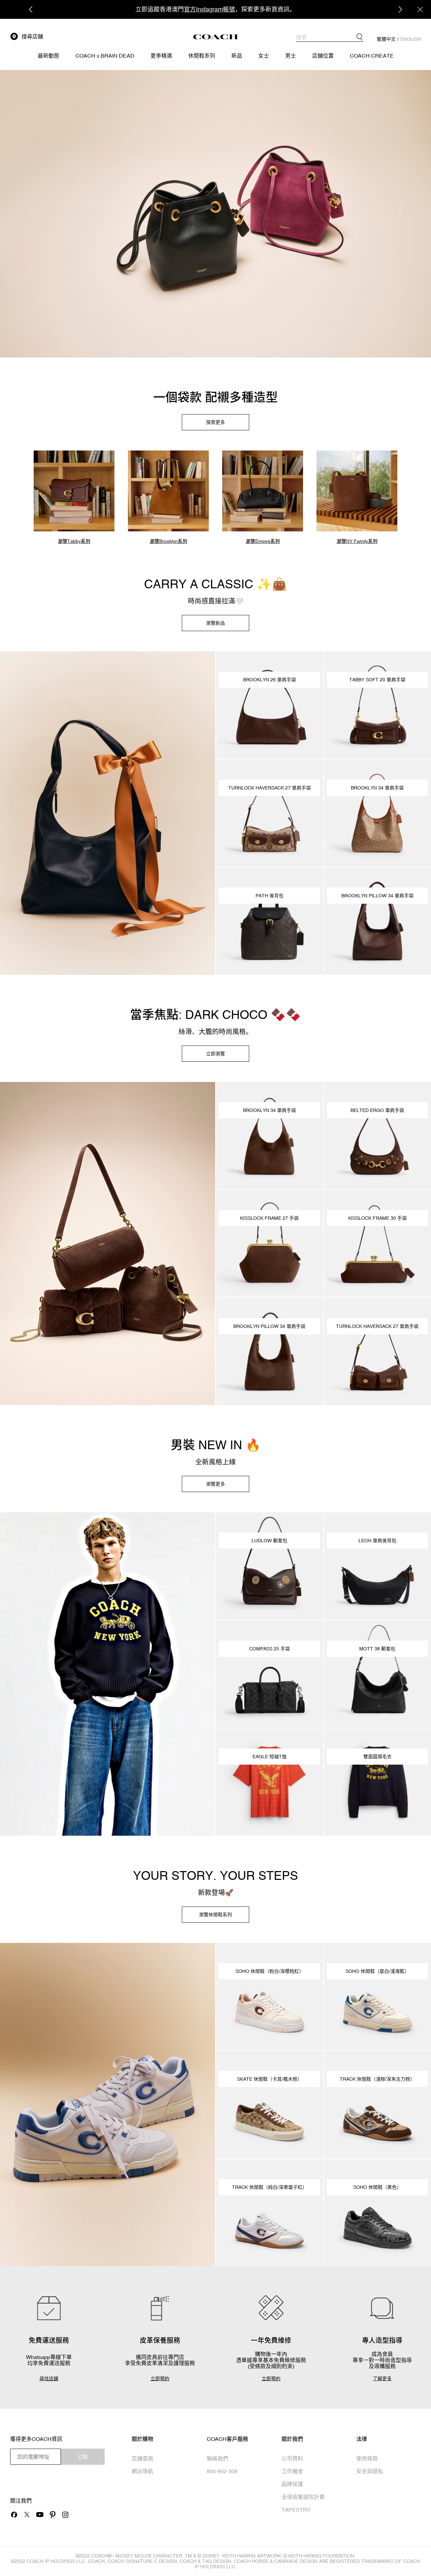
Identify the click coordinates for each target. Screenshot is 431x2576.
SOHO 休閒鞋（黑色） (377, 2187)
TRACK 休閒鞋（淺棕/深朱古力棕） (377, 2079)
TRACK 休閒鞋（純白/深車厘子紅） (270, 2187)
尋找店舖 (49, 2379)
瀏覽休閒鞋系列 (215, 1915)
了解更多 (382, 2379)
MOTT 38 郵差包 (377, 1649)
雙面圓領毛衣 (377, 1757)
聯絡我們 (218, 2458)
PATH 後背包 (270, 896)
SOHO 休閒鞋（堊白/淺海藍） (377, 1971)
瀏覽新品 (215, 623)
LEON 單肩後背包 (377, 1541)
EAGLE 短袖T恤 (270, 1757)
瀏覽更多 (215, 1484)
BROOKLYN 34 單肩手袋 (377, 788)
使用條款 (367, 2458)
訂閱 (83, 2457)
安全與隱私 (370, 2471)
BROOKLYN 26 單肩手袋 (270, 680)
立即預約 (160, 2379)
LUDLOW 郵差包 (269, 1541)
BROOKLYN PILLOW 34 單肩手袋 (377, 896)
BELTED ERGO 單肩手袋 (377, 1110)
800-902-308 (222, 2471)
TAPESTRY (296, 2510)
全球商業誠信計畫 (303, 2497)
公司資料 (292, 2458)
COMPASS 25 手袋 (270, 1649)
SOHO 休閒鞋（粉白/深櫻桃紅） (270, 1971)
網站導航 (142, 2471)
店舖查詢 (142, 2458)
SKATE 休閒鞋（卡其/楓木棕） (270, 2079)
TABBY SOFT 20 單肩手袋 (377, 680)
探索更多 (215, 422)
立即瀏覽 (215, 1054)
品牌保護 (292, 2484)
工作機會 (292, 2471)
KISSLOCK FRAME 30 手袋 (377, 1218)
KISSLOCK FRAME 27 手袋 (269, 1218)
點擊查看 (252, 9)
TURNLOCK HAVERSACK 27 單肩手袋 (270, 788)
